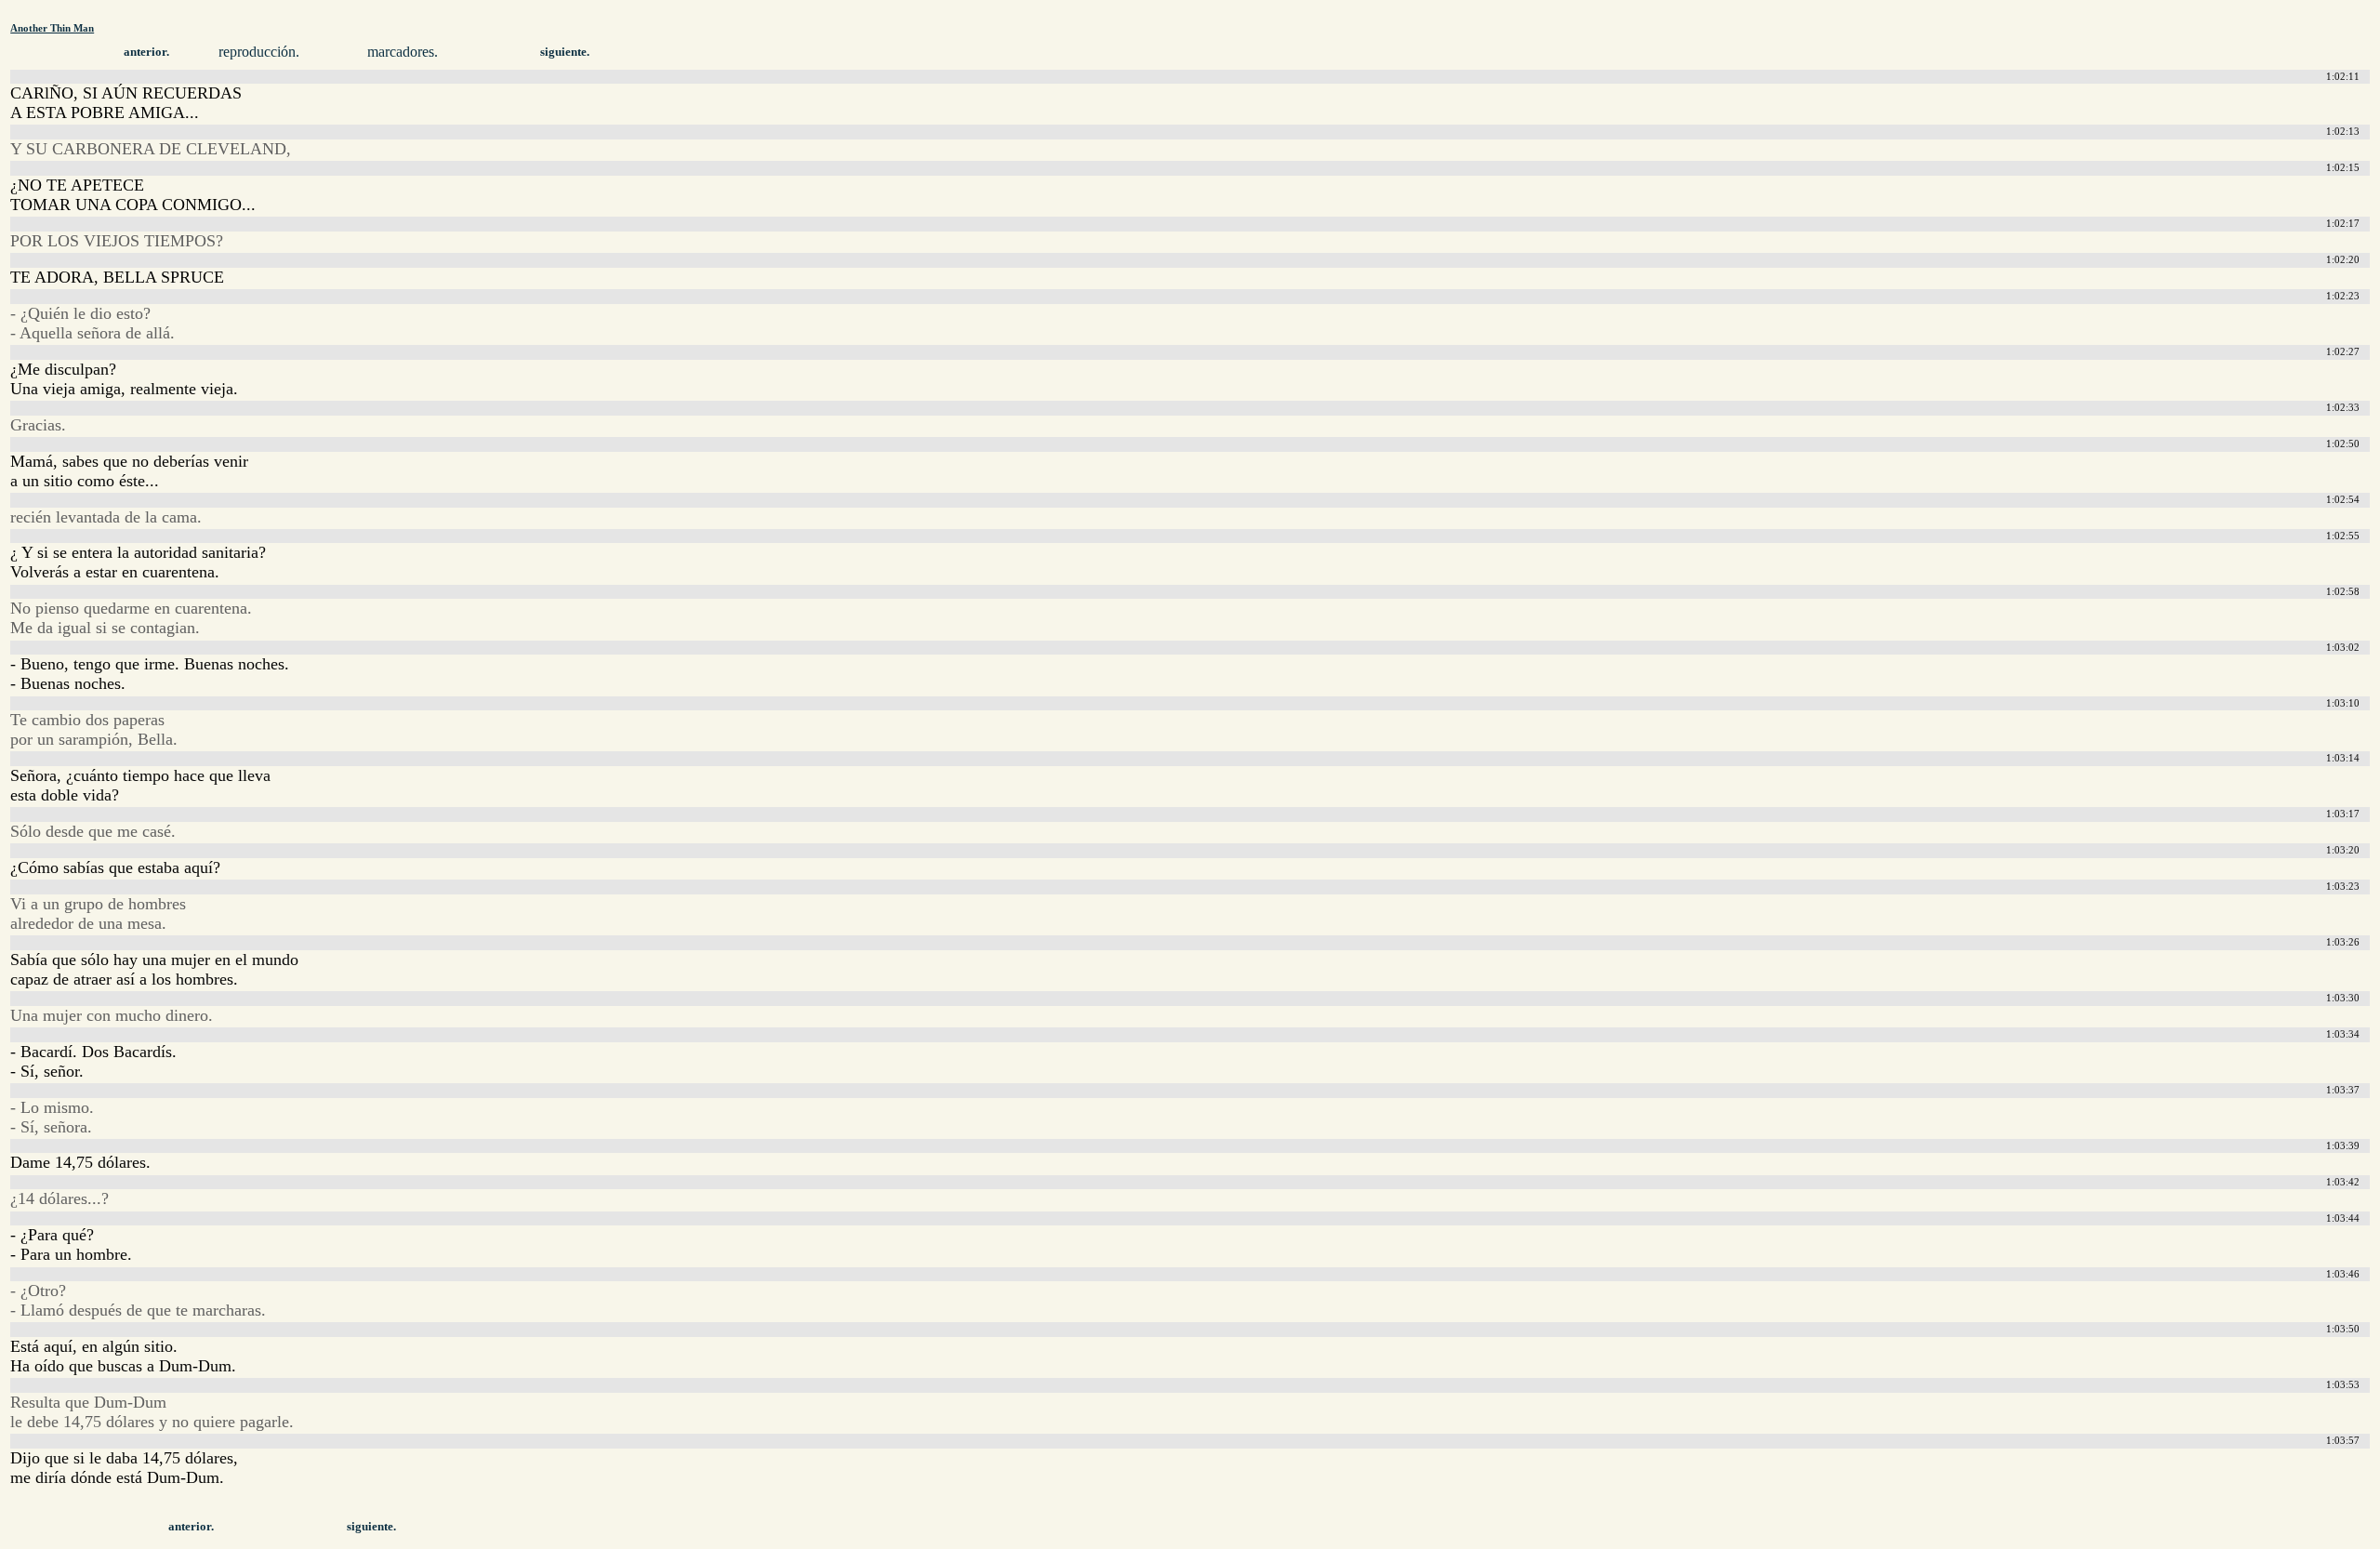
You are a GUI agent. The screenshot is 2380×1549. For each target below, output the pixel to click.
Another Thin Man (52, 28)
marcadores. (403, 52)
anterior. (146, 52)
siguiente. (565, 52)
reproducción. (259, 52)
